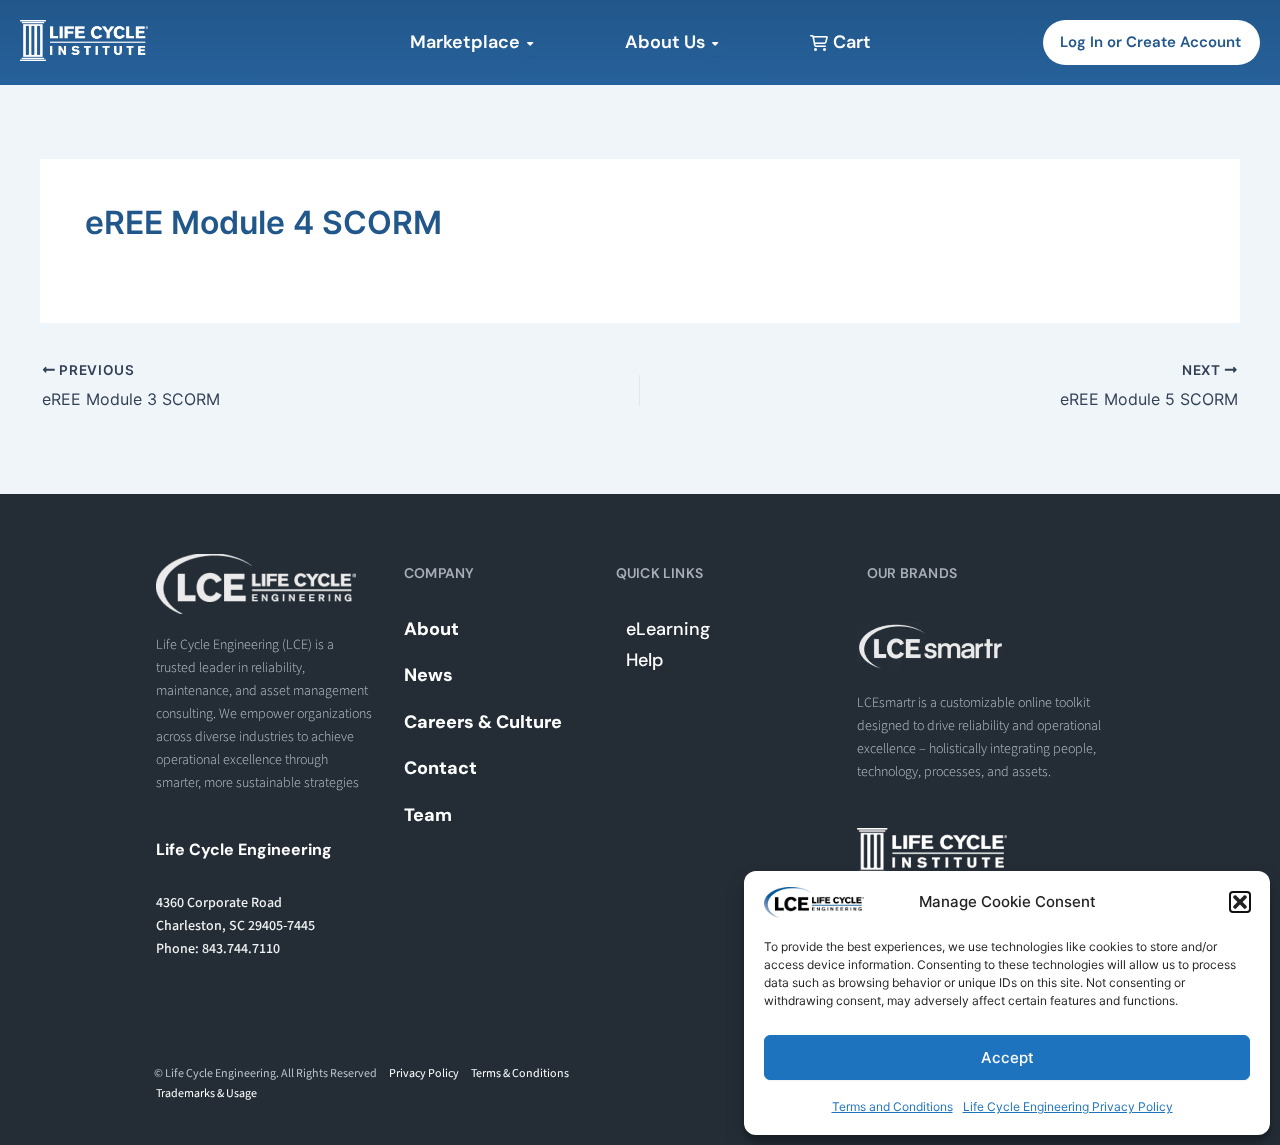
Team (428, 815)
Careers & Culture (483, 722)
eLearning (668, 629)
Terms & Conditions (520, 1073)
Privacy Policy (424, 1073)
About (431, 629)
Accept (1007, 1057)
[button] (1240, 902)
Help (644, 660)
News (428, 675)
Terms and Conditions (892, 1106)
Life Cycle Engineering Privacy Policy (1068, 1106)
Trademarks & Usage (206, 1093)
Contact (440, 768)
